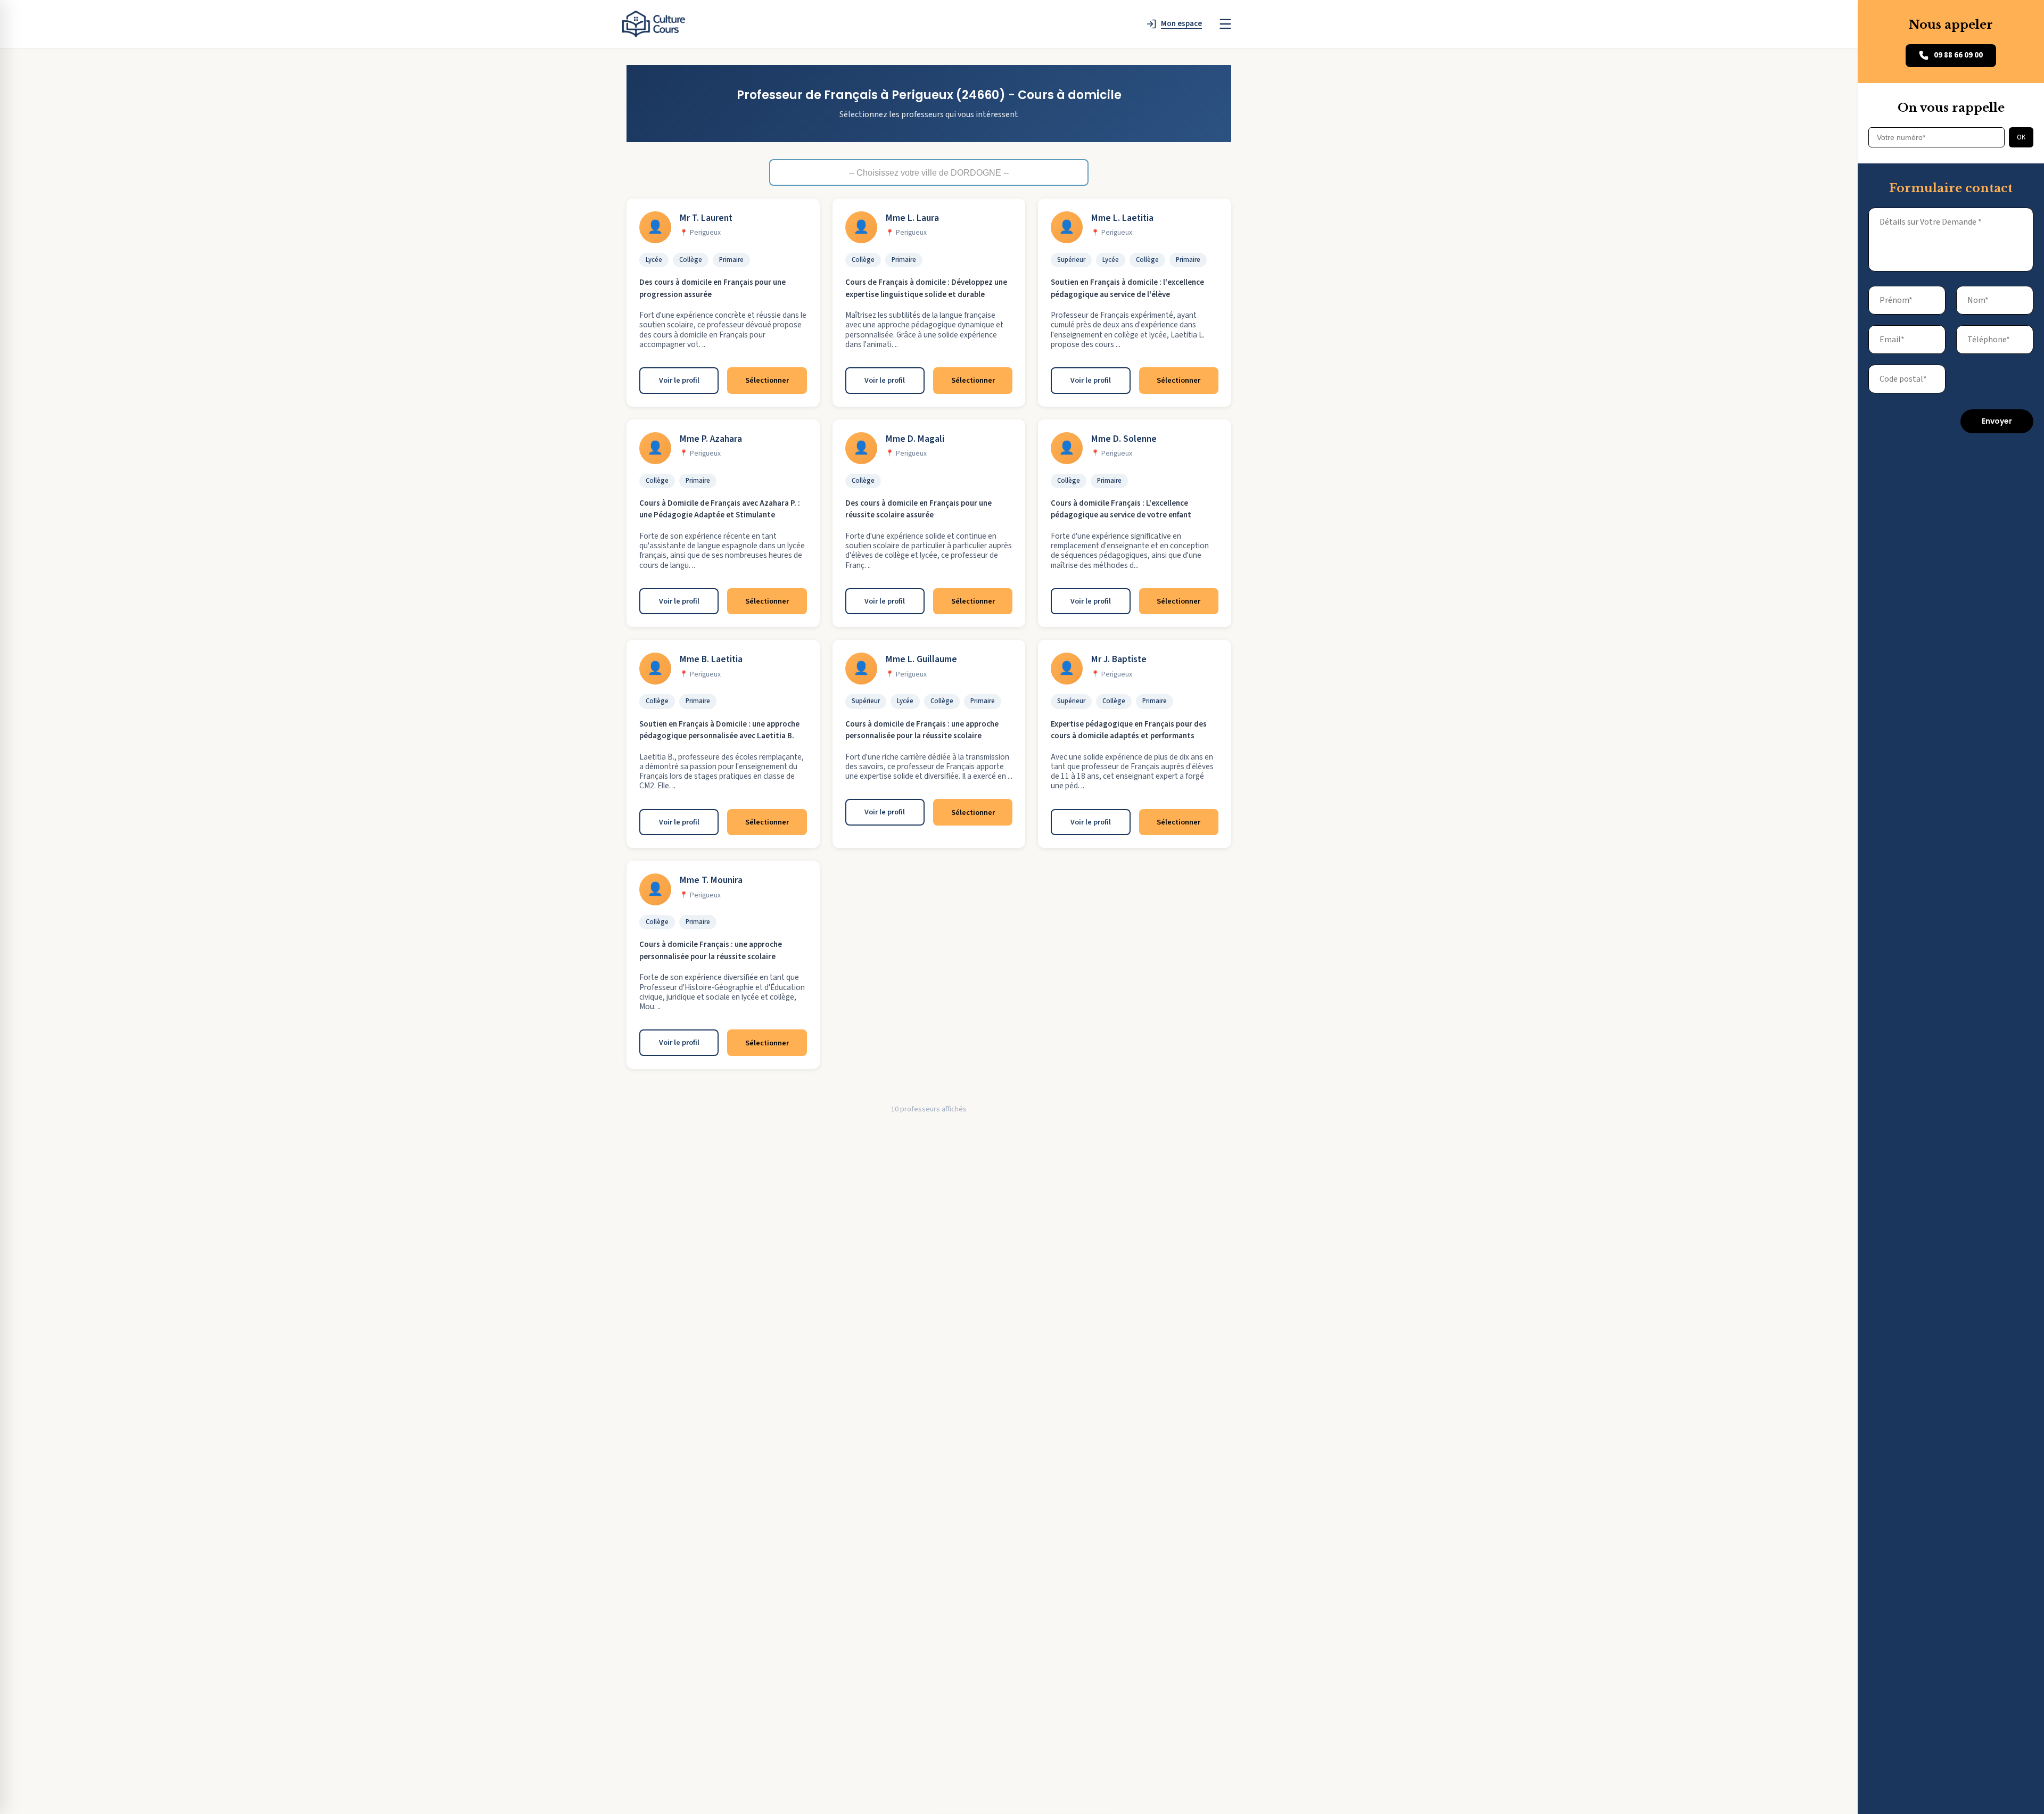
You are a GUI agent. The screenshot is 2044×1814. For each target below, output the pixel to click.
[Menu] (1225, 24)
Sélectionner (767, 380)
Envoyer (1997, 421)
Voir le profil (679, 380)
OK (2021, 137)
